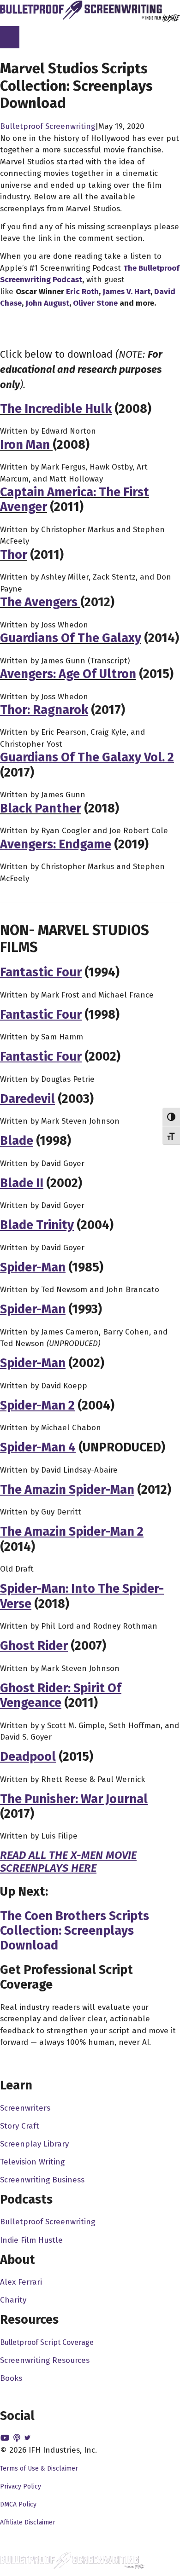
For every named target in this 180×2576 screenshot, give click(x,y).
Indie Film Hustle (31, 2240)
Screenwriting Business (42, 2180)
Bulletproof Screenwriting (48, 126)
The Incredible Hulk (56, 409)
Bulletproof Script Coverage (47, 2342)
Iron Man (25, 445)
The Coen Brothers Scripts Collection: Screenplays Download (75, 1931)
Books (11, 2378)
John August (47, 303)
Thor (14, 555)
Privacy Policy (21, 2486)
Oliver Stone (95, 303)
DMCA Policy (18, 2504)
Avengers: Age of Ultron (68, 674)
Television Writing (32, 2162)
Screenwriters (25, 2108)
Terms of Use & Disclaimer (39, 2469)
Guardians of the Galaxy (71, 638)
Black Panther (41, 808)
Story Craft (20, 2126)
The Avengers (39, 602)
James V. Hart (126, 292)
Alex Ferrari (21, 2282)
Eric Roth (82, 292)
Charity (13, 2300)
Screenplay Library (34, 2144)
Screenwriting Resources (45, 2360)
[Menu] (10, 37)
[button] (6, 2438)
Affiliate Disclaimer (28, 2522)
